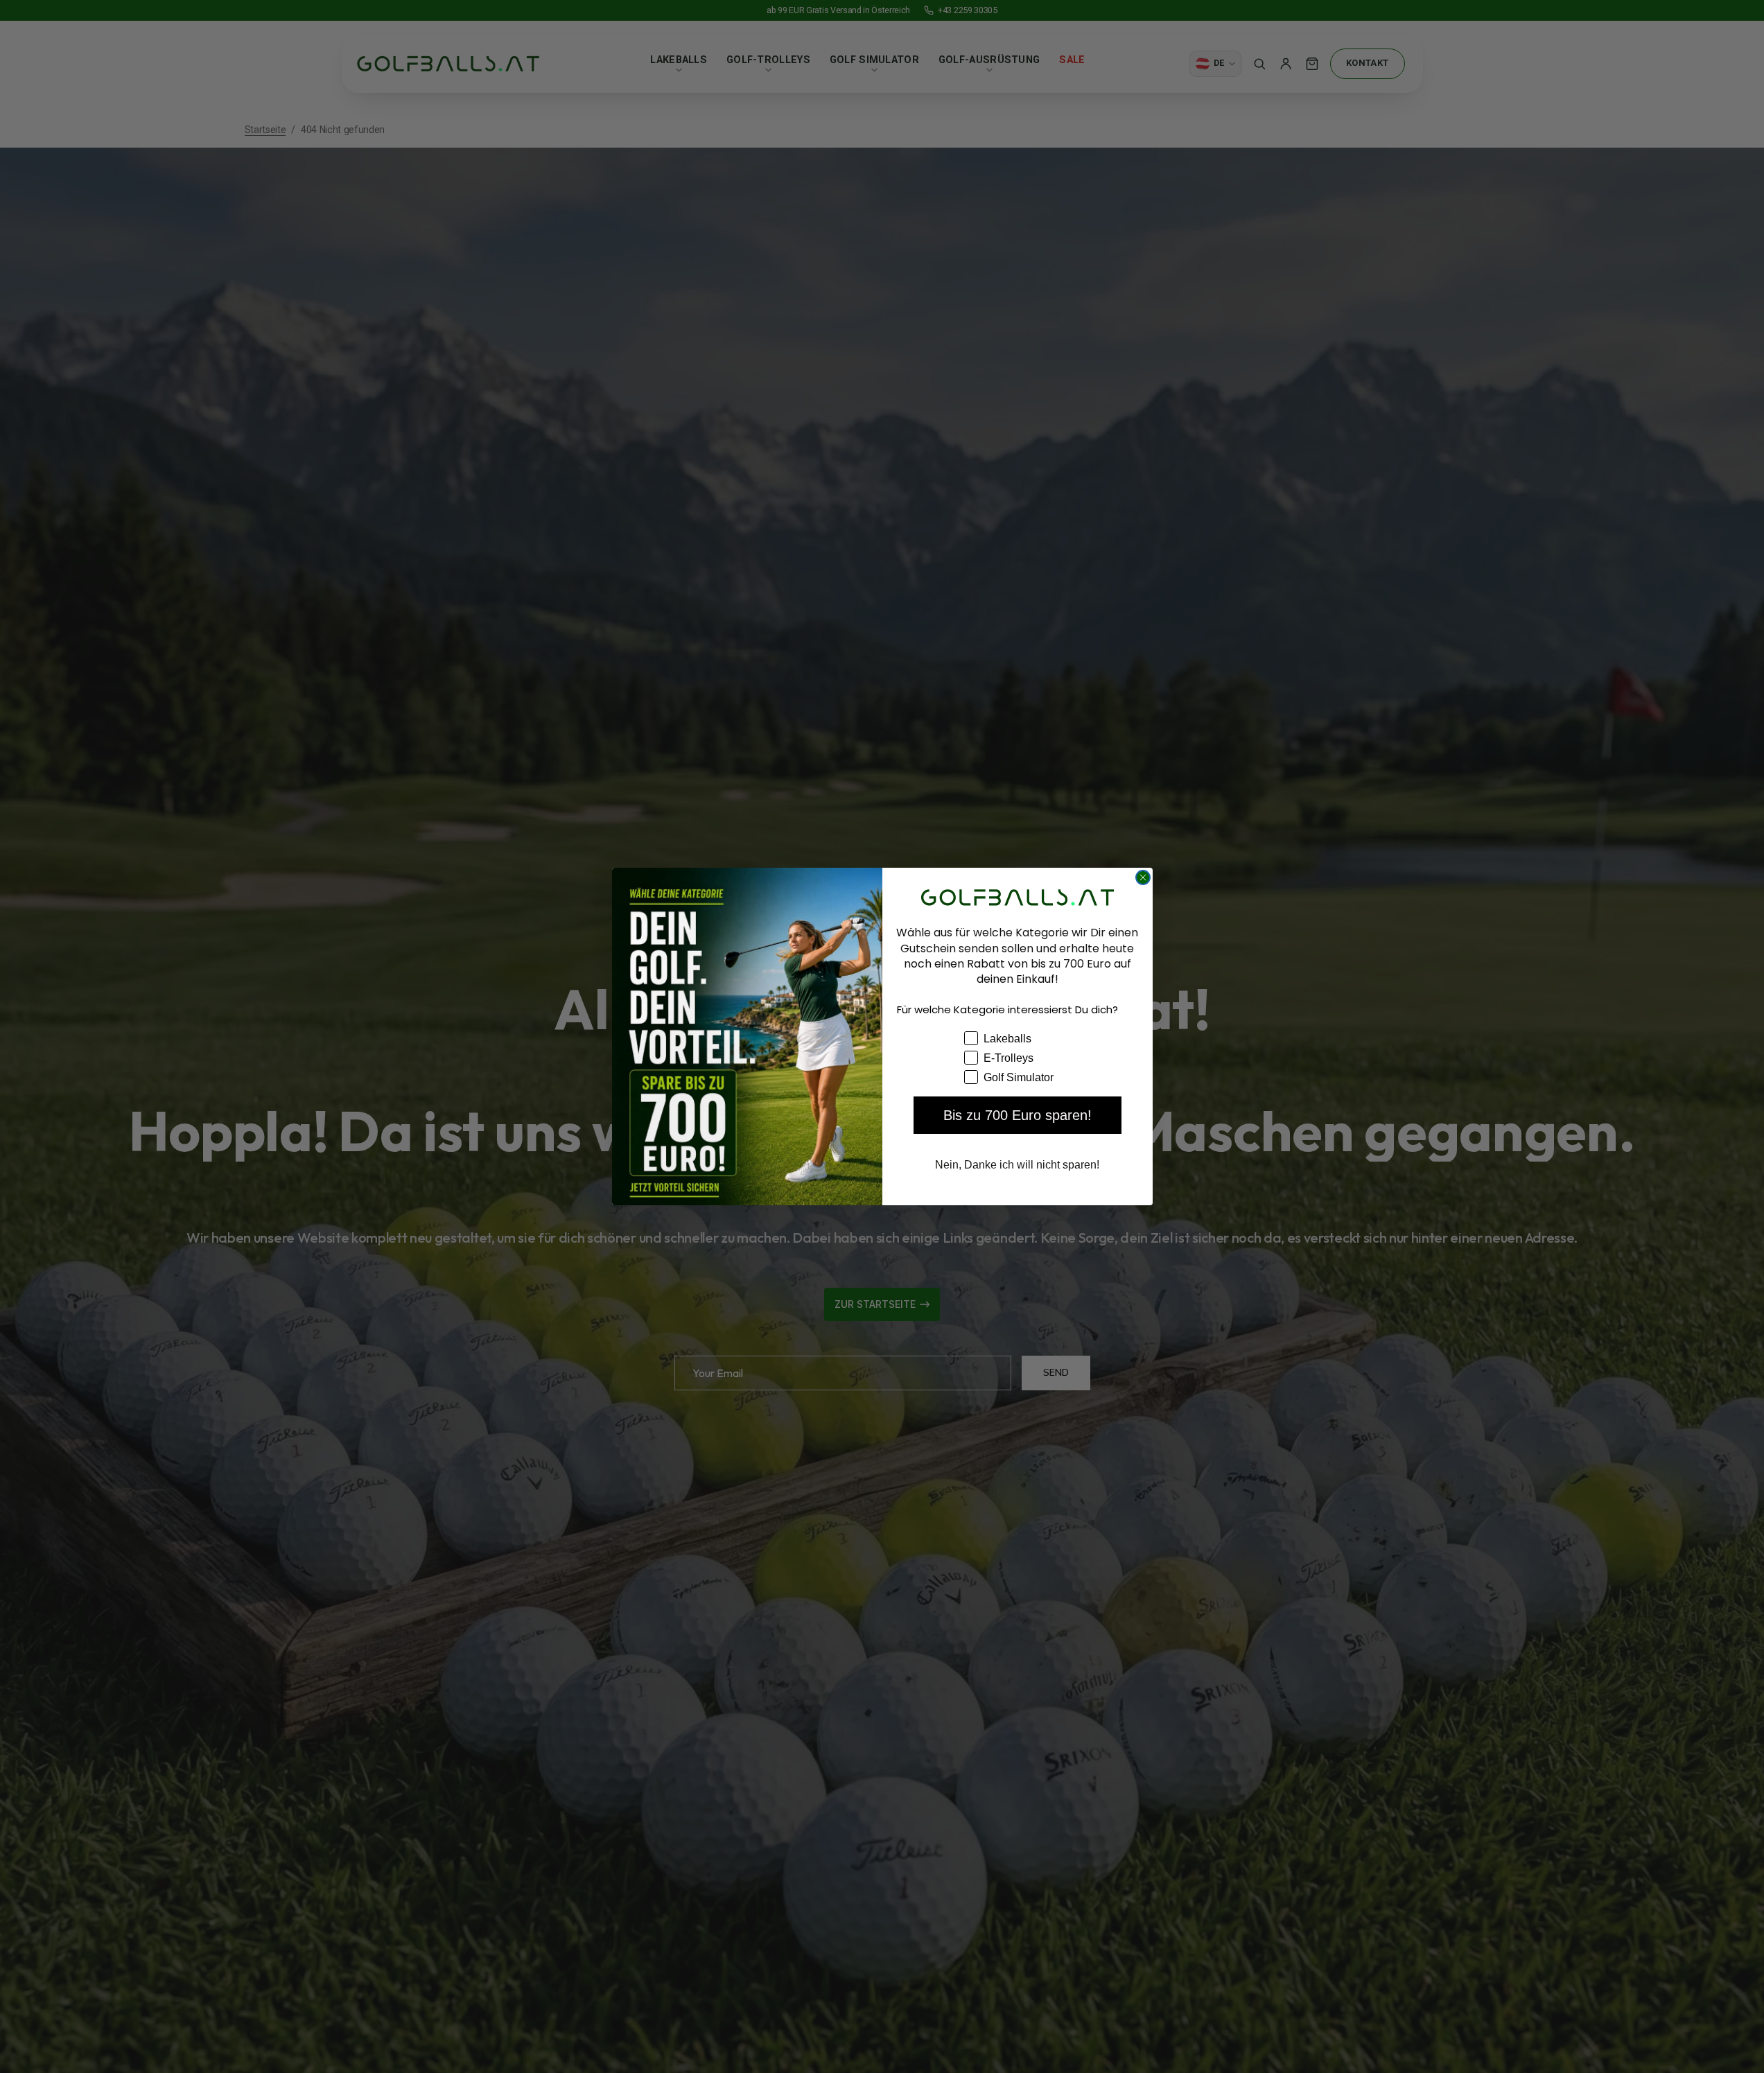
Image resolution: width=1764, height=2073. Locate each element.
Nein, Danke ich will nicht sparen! (1017, 1165)
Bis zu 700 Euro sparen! (1018, 1115)
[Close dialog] (1143, 877)
